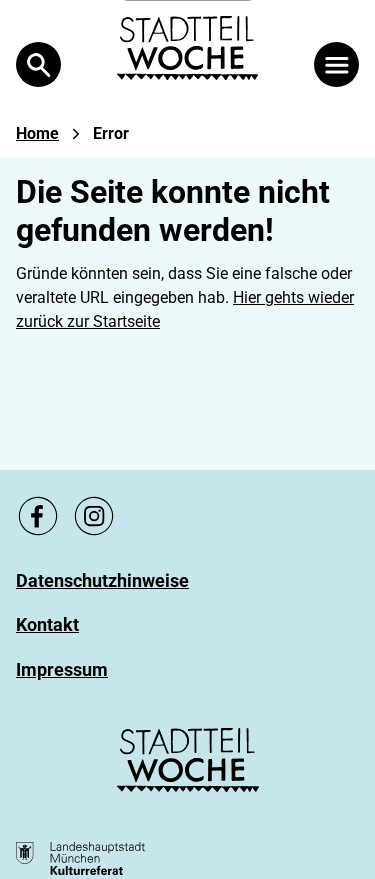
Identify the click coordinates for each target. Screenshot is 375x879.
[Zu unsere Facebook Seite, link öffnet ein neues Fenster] (38, 516)
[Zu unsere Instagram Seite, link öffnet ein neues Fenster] (94, 516)
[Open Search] (38, 64)
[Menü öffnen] (336, 64)
